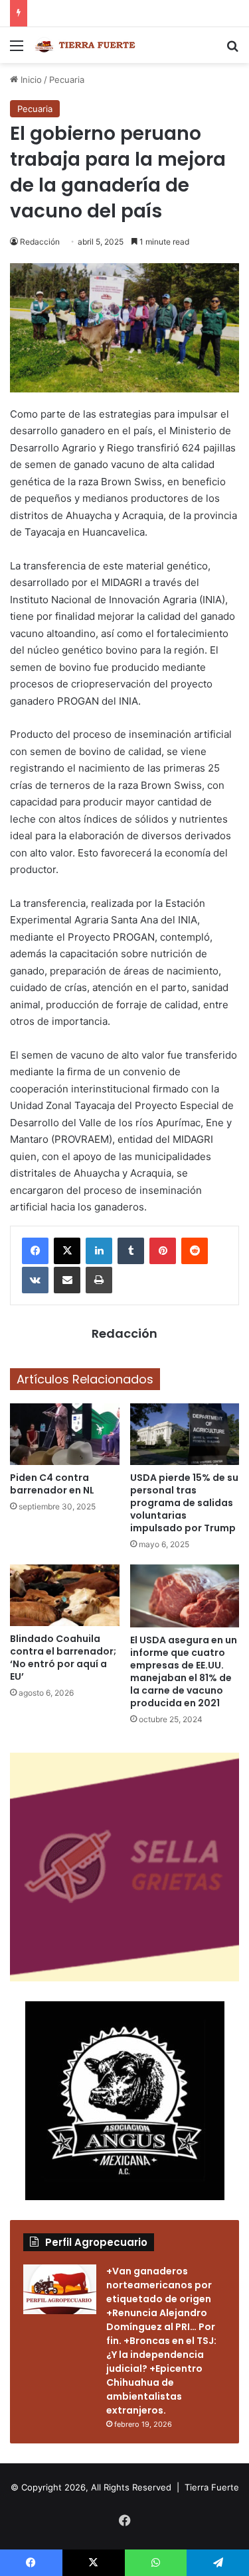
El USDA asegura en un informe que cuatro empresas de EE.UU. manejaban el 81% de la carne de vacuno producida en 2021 (184, 1671)
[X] (67, 1251)
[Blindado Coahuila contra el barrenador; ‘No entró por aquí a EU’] (65, 1595)
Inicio (30, 80)
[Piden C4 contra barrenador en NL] (65, 1434)
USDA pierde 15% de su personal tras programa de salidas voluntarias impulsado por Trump (184, 1503)
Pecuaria (67, 80)
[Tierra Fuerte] (86, 45)
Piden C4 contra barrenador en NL (52, 1484)
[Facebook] (35, 1251)
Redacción (40, 242)
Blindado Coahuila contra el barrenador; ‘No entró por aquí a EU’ (63, 1658)
